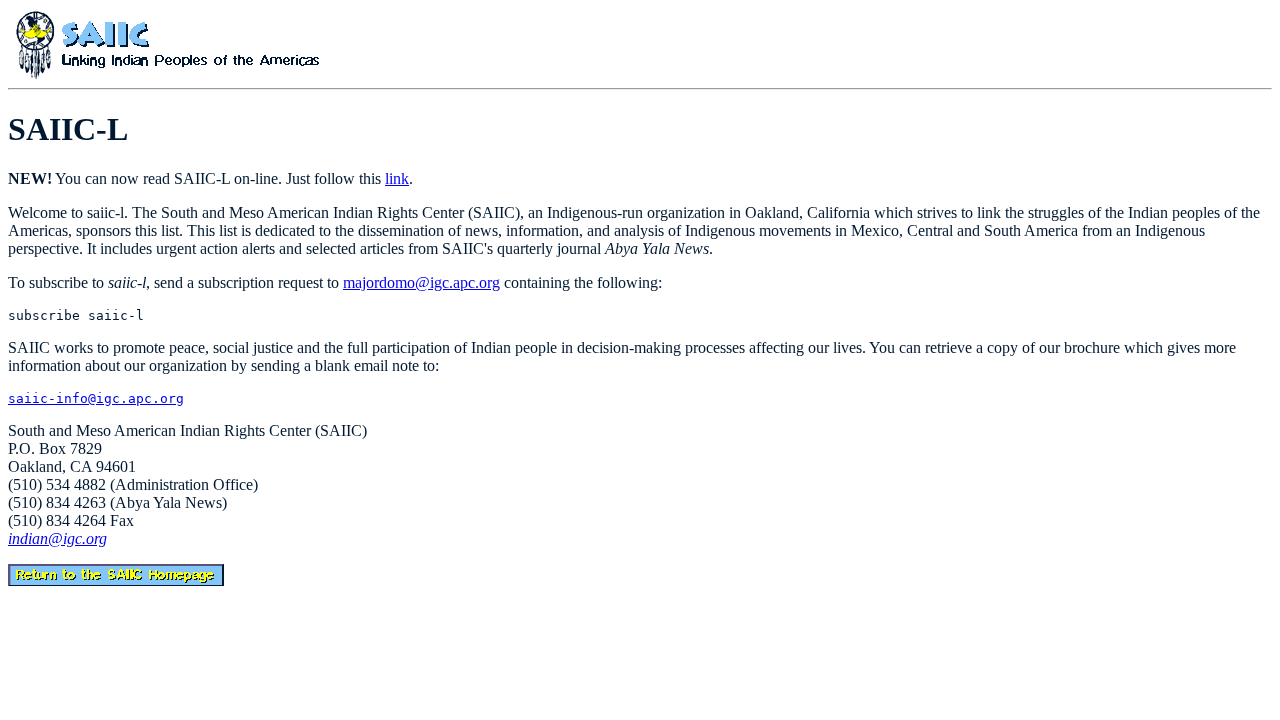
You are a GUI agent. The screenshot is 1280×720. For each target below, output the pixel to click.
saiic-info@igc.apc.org (96, 398)
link (397, 178)
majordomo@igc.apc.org (421, 282)
